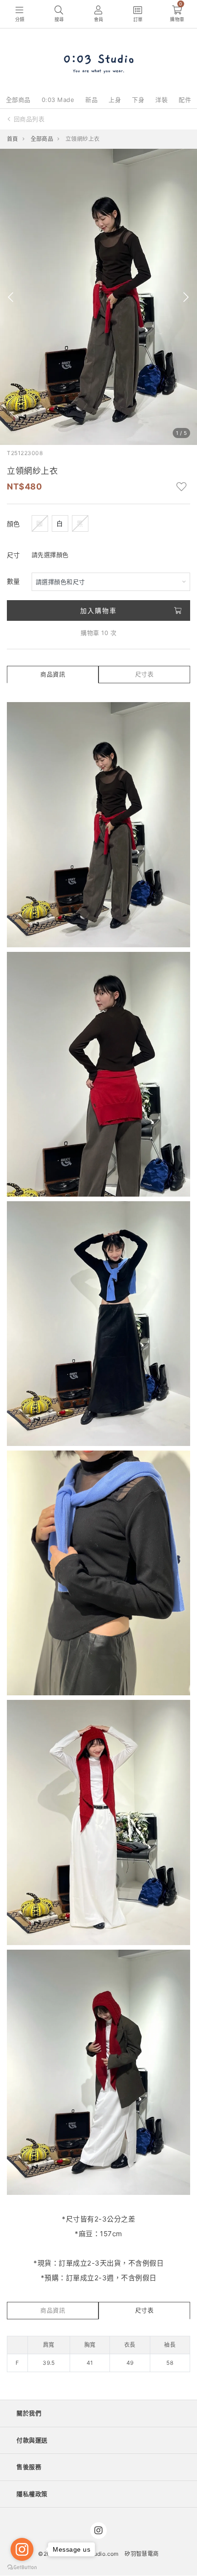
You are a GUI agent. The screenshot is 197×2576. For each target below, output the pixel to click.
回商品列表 (29, 119)
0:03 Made (58, 100)
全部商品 (18, 100)
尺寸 (14, 555)
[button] (11, 297)
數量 (14, 581)
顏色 (14, 524)
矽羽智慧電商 (142, 2554)
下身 (138, 100)
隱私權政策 (32, 2494)
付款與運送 (32, 2440)
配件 (185, 100)
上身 (115, 100)
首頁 (13, 139)
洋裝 (161, 100)
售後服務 (29, 2467)
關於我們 (29, 2413)
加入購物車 (98, 610)
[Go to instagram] (22, 2549)
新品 (91, 100)
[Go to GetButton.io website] (22, 2567)
